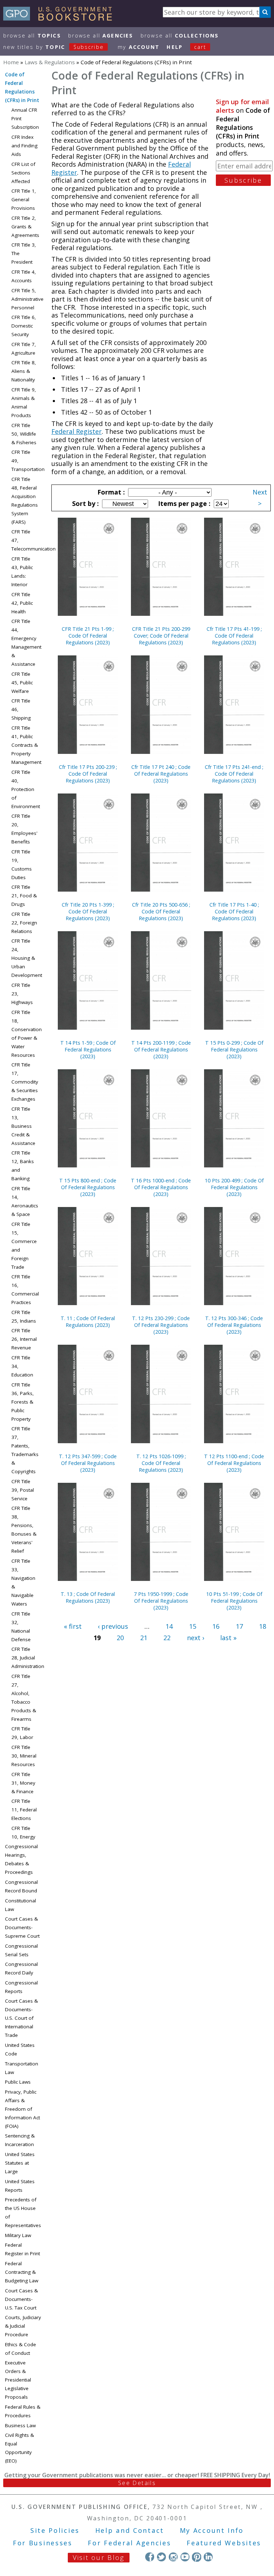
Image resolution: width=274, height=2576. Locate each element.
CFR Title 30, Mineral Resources (24, 1756)
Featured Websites (224, 2543)
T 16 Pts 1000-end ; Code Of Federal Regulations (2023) (161, 1187)
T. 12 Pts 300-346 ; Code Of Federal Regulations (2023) (234, 1325)
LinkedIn (208, 2557)
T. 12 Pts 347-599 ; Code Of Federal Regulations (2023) (88, 1463)
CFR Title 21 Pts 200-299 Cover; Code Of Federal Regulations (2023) (161, 636)
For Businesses (43, 2543)
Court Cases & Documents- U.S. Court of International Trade (21, 2018)
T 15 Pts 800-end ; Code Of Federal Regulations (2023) (88, 1187)
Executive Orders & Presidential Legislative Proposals (18, 2380)
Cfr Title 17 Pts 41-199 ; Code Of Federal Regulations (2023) (234, 636)
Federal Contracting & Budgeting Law (22, 2272)
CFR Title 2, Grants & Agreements (25, 227)
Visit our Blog (99, 2557)
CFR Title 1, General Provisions (24, 199)
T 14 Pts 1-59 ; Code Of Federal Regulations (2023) (88, 1049)
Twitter (161, 2557)
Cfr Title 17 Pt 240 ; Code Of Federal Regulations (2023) (161, 774)
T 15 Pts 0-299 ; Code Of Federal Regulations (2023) (234, 1049)
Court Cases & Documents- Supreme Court (22, 1927)
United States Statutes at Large (20, 2163)
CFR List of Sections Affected (23, 173)
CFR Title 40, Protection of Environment (26, 789)
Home (11, 62)
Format (110, 492)
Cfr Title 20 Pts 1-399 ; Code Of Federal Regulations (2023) (88, 911)
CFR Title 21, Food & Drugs (24, 896)
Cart (200, 47)
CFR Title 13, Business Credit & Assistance (23, 1126)
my (139, 47)
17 (239, 1626)
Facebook (150, 2557)
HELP (175, 47)
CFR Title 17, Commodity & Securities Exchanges (25, 1082)
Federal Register (77, 431)
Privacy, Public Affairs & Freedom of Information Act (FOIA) (22, 2109)
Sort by (85, 503)
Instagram (173, 2557)
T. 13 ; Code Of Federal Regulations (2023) (88, 1597)
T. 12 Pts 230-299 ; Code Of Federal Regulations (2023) (161, 1325)
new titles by (54, 47)
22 (167, 1638)
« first (73, 1626)
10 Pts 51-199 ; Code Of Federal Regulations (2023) (234, 1601)
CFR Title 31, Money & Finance (23, 1783)
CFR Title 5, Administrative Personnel (27, 299)
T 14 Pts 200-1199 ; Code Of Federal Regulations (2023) (161, 1049)
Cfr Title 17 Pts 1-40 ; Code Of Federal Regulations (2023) (234, 911)
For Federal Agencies (129, 2543)
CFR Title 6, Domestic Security (24, 326)
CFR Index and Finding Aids (24, 146)
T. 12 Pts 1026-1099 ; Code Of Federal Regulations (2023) (161, 1463)
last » (228, 1638)
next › (196, 1638)
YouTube (185, 2557)
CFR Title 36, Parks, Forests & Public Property (23, 1402)
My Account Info (212, 2530)
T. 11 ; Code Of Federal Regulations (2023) (88, 1322)
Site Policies (55, 2530)
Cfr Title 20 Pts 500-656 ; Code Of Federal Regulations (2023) (161, 911)
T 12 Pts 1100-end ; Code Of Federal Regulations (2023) (234, 1463)
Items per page (183, 503)
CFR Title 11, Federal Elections (24, 1810)
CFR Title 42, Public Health (22, 603)
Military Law (18, 2235)
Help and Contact (130, 2530)
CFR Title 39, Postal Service (23, 1490)
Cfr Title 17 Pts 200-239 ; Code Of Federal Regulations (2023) (88, 774)
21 (144, 1638)
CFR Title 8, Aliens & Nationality (24, 371)
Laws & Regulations (50, 62)
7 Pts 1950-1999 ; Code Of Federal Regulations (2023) (161, 1601)
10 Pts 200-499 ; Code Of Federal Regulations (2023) (234, 1187)
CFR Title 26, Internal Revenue (24, 1339)
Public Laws (18, 2082)
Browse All (32, 36)
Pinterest (196, 2557)
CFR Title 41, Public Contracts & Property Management (26, 745)
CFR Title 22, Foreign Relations (24, 923)
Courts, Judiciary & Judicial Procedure (23, 2326)
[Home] (61, 18)
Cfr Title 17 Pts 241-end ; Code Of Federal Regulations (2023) (234, 774)
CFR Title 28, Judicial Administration (28, 1658)
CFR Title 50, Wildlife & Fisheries (24, 434)
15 (193, 1626)
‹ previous (113, 1626)
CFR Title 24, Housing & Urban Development (27, 958)
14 (169, 1626)
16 (216, 1626)
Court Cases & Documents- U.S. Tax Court (21, 2299)
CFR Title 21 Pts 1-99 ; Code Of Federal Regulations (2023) (88, 636)
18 (263, 1626)
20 (120, 1638)
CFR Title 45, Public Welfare (22, 683)
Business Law (20, 2425)
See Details (137, 2483)
